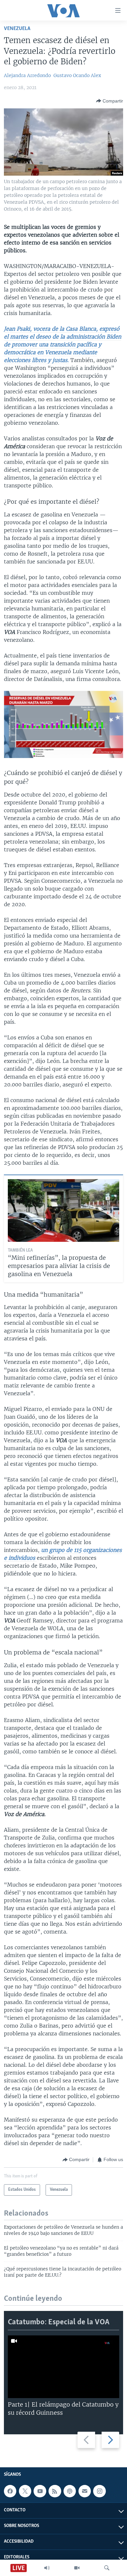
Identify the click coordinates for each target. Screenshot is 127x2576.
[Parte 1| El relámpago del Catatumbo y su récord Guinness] (63, 2367)
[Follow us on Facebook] (10, 2491)
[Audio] (47, 2568)
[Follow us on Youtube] (40, 2491)
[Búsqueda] (107, 2568)
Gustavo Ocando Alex (77, 75)
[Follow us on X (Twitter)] (25, 2491)
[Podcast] (70, 2491)
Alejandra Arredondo (27, 75)
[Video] (77, 2568)
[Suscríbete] (85, 2491)
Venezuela (17, 29)
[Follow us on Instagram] (99, 2491)
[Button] (110, 101)
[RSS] (55, 2491)
